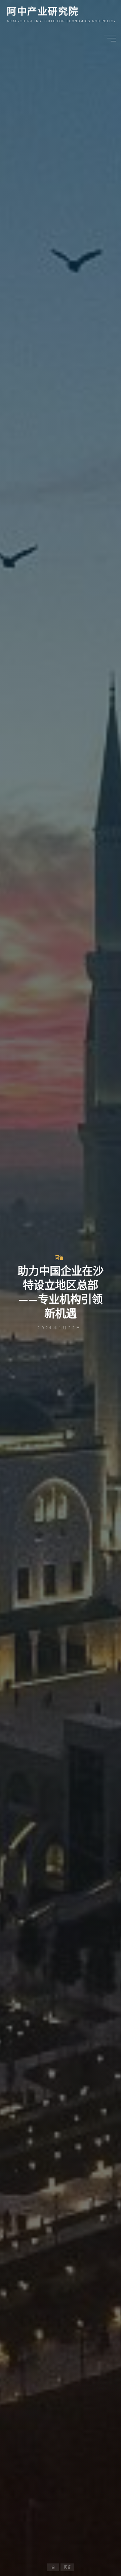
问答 (59, 1258)
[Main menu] (110, 38)
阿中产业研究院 (43, 11)
